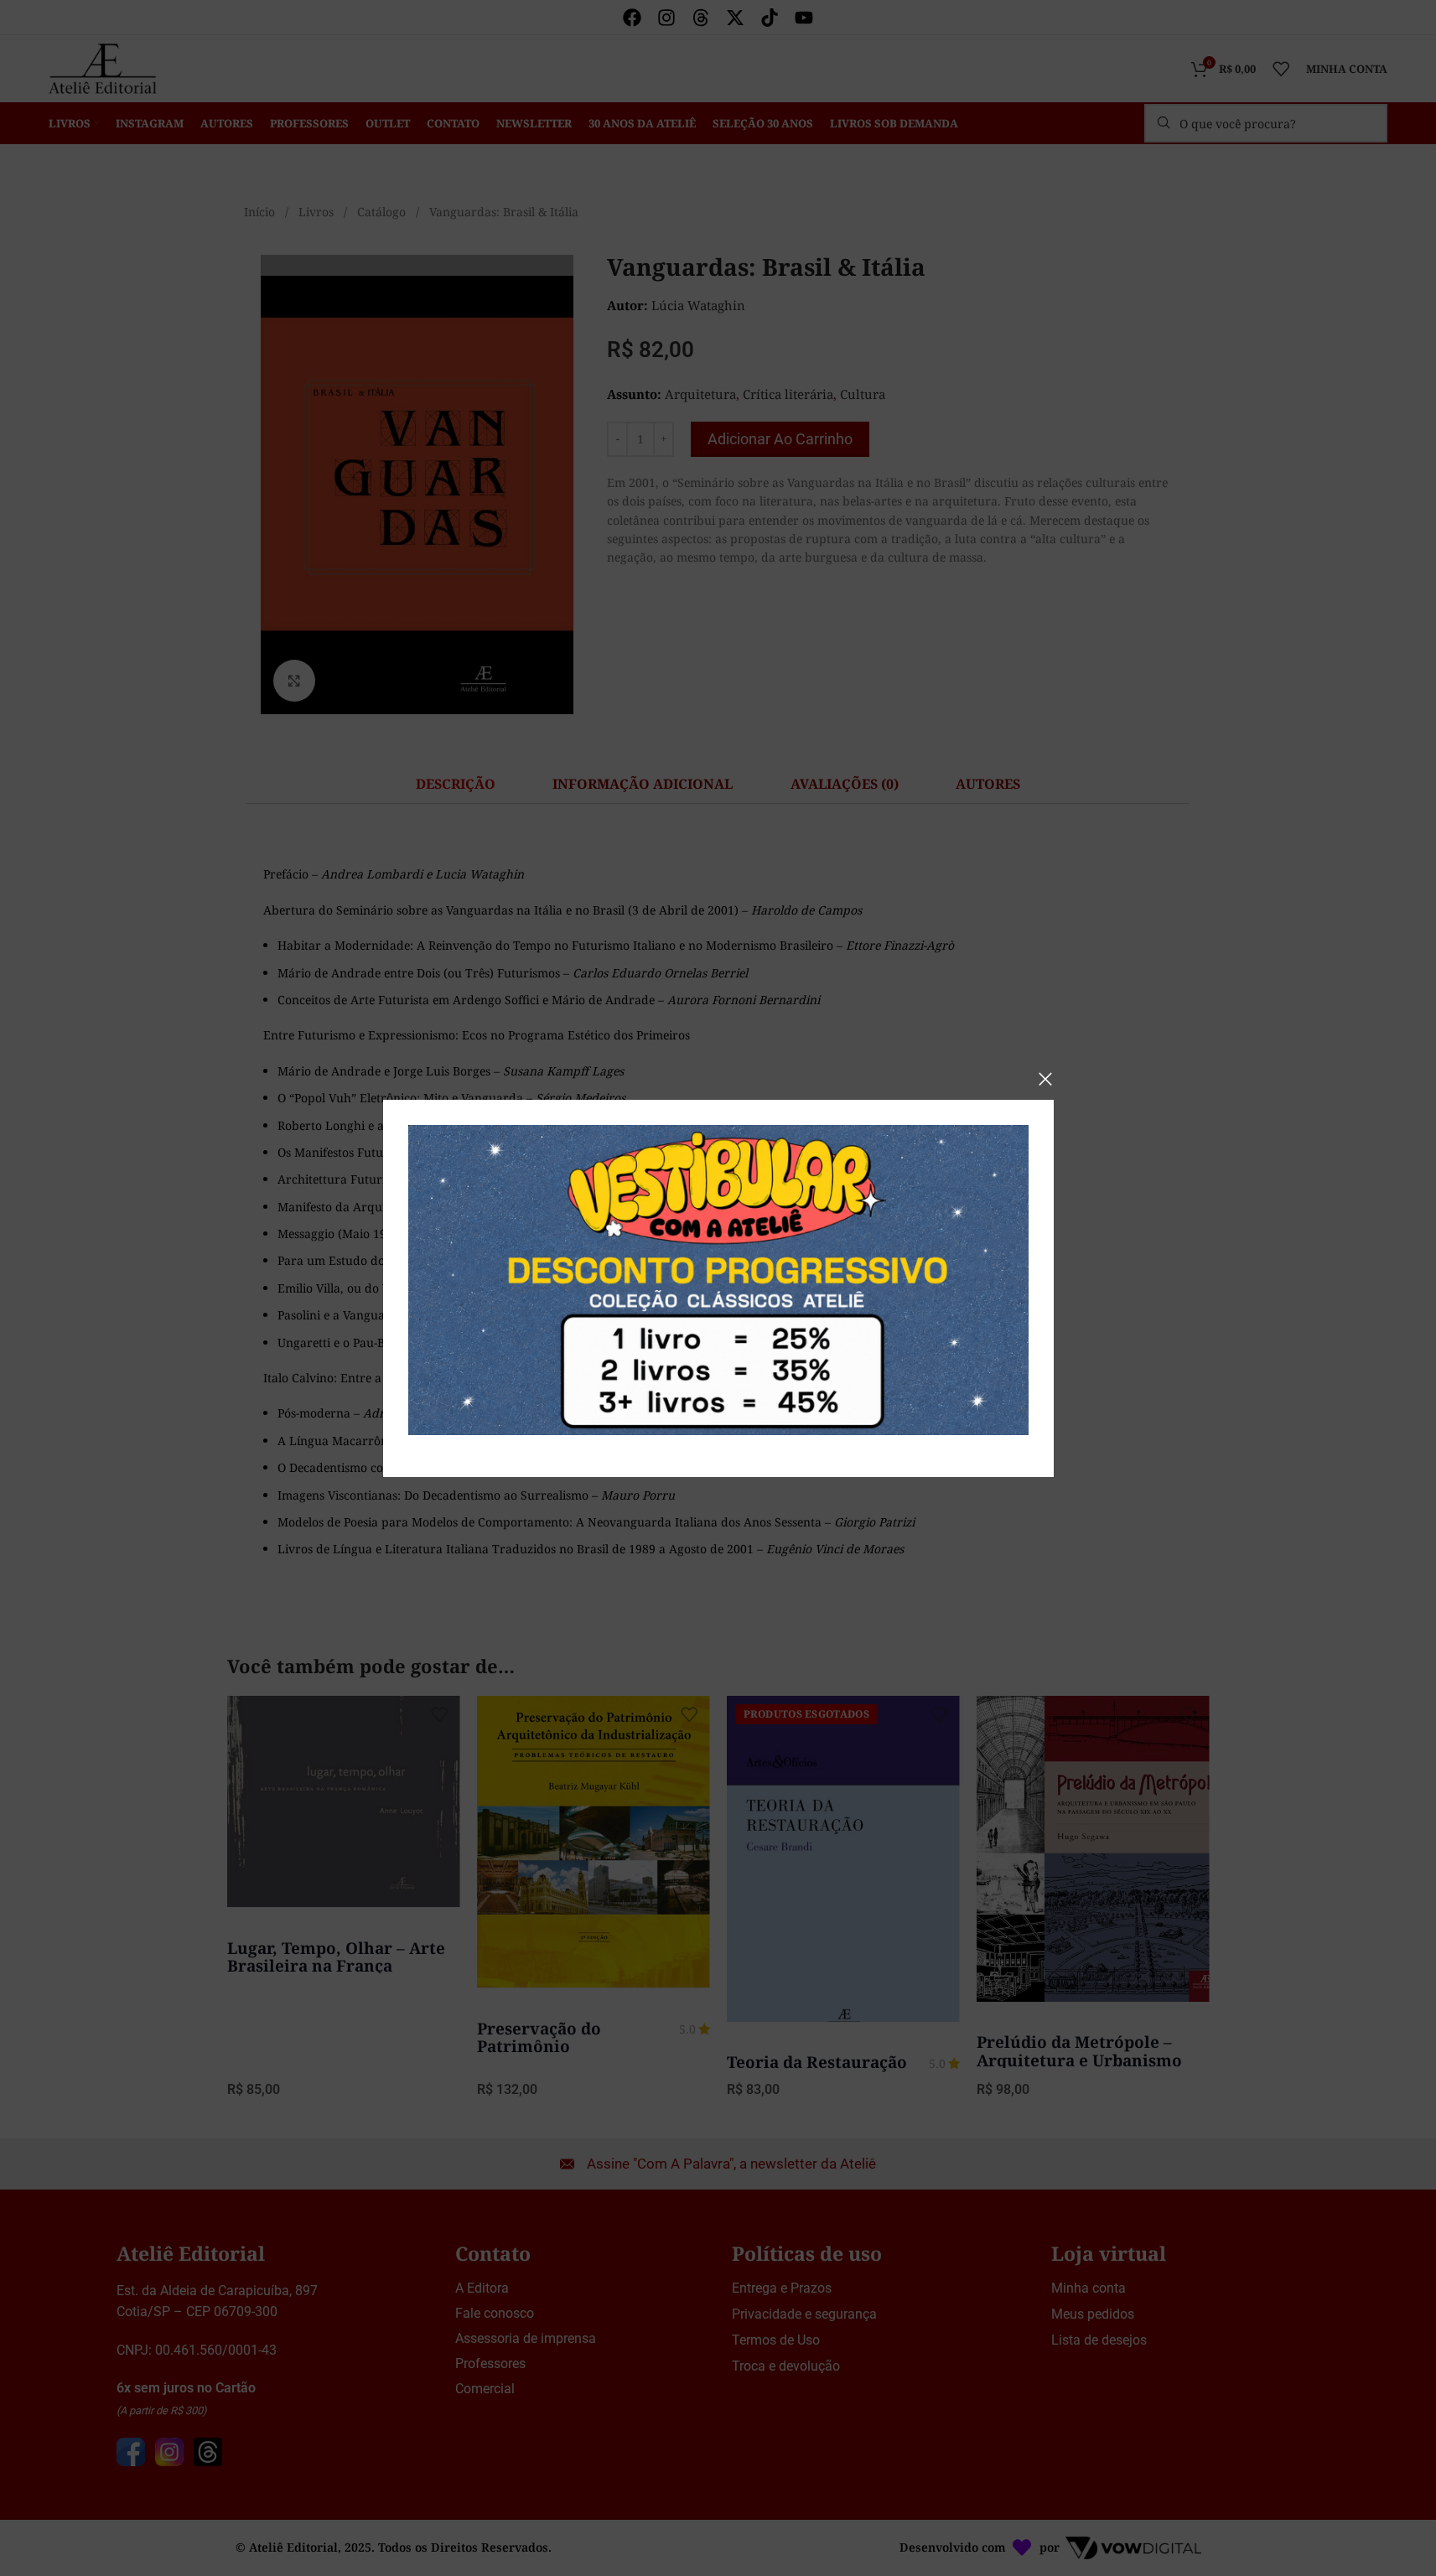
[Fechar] (1045, 1079)
